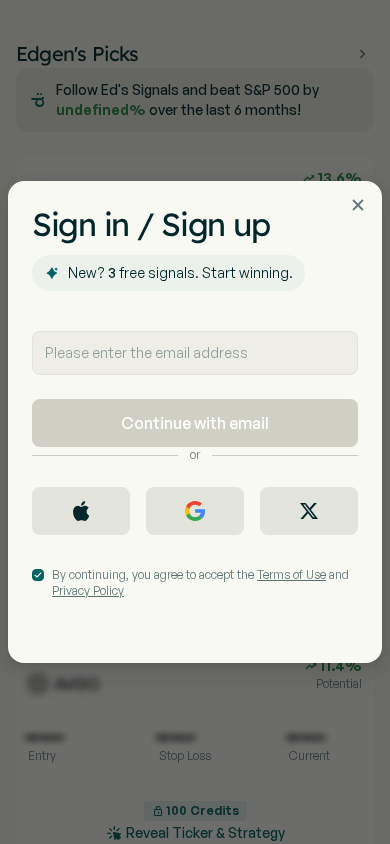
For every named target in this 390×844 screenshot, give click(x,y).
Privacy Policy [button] (88, 590)
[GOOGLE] (195, 511)
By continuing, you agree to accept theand (200, 582)
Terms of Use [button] (291, 574)
